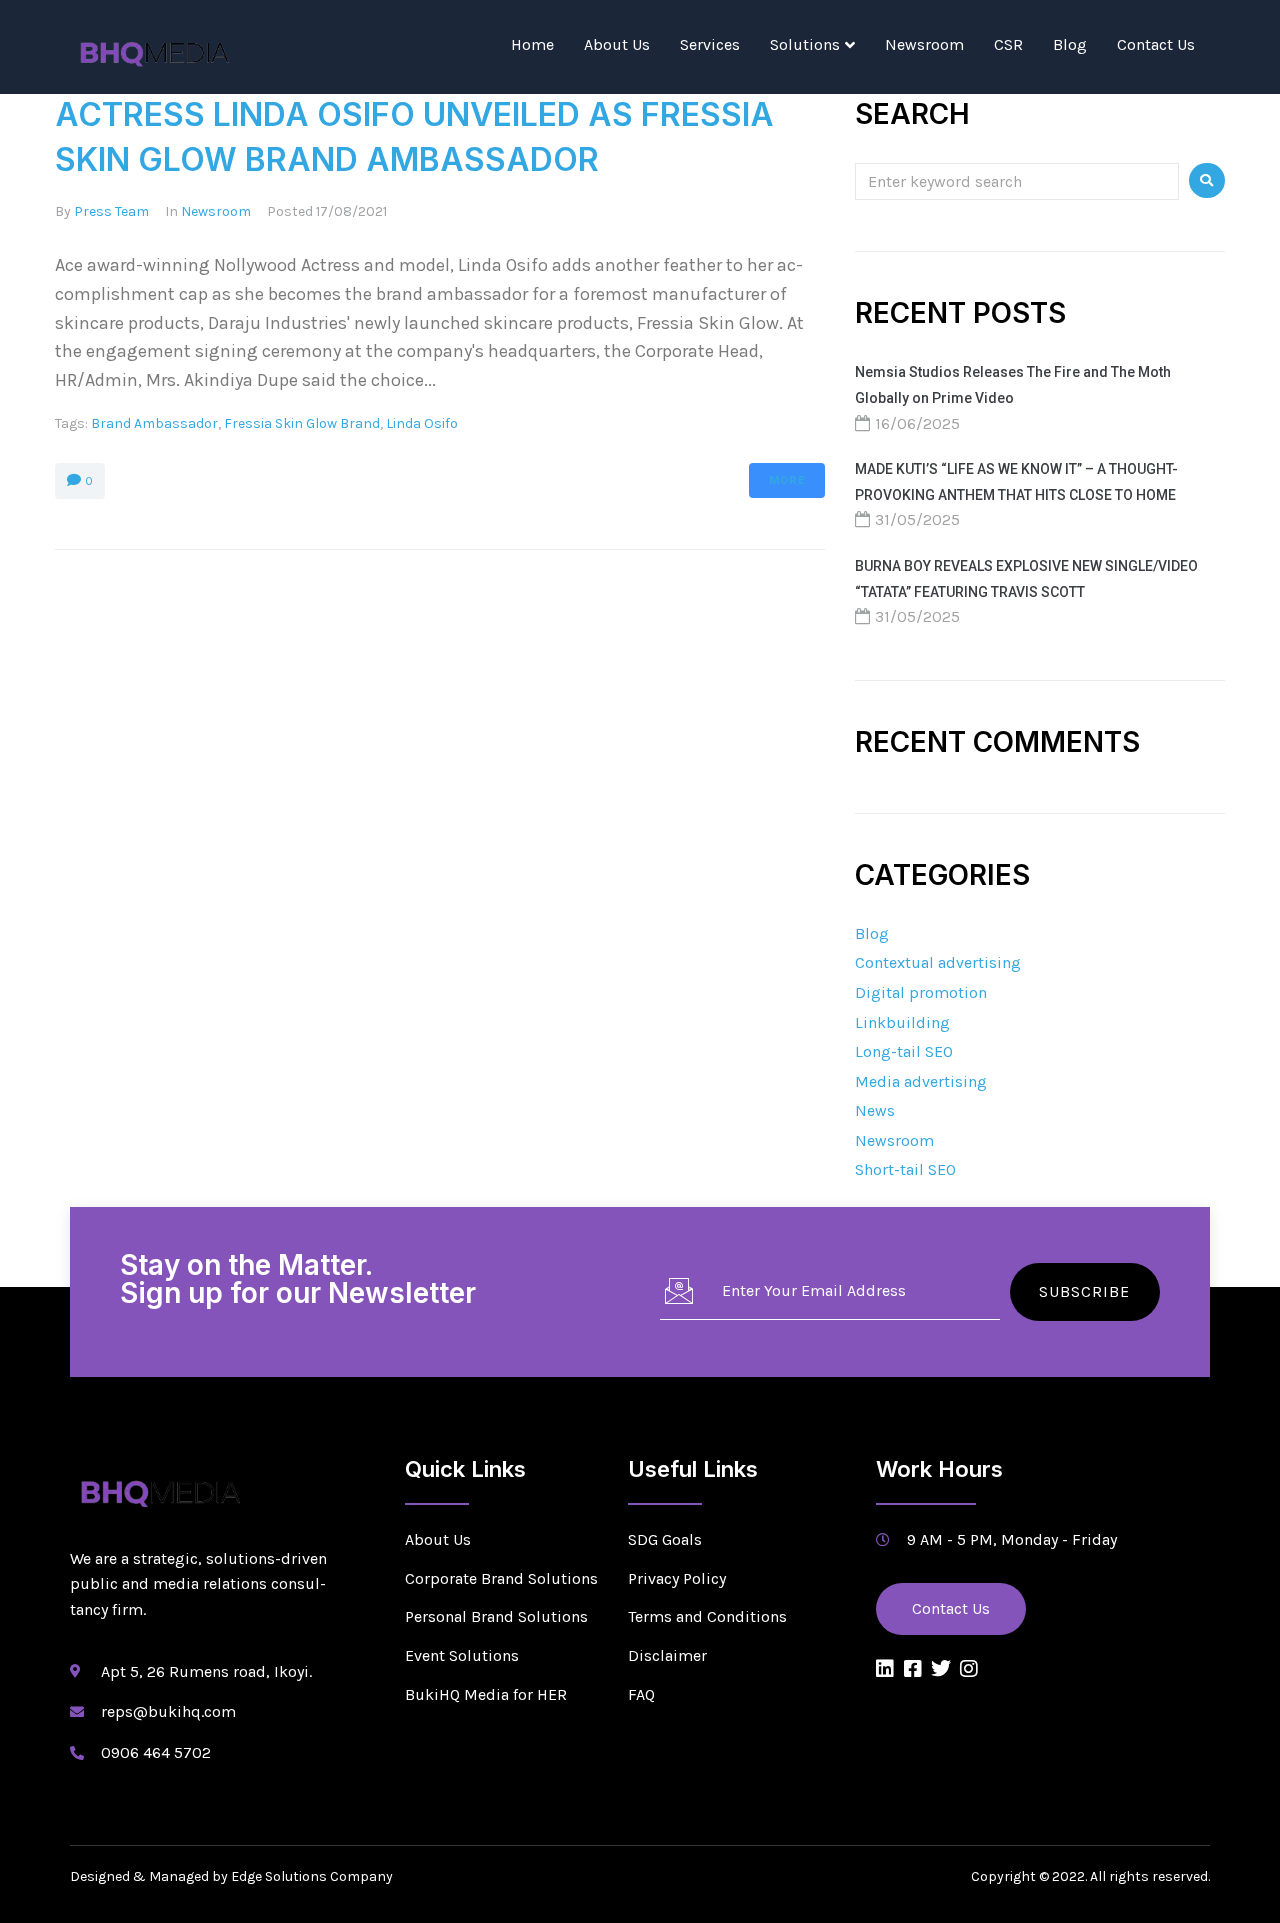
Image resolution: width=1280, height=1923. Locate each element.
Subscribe (1084, 1291)
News (875, 1110)
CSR (1008, 44)
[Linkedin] (885, 1669)
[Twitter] (941, 1669)
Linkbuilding (902, 1022)
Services (710, 44)
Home (532, 44)
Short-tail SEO (905, 1169)
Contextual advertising (938, 962)
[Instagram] (969, 1669)
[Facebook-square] (913, 1669)
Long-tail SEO (904, 1051)
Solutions (805, 44)
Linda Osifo (422, 423)
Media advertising (921, 1081)
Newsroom (924, 44)
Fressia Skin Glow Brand (302, 423)
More (787, 480)
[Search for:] (1017, 180)
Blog (1070, 44)
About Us (617, 44)
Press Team (111, 211)
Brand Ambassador (154, 423)
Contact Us (1156, 44)
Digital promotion (921, 992)
